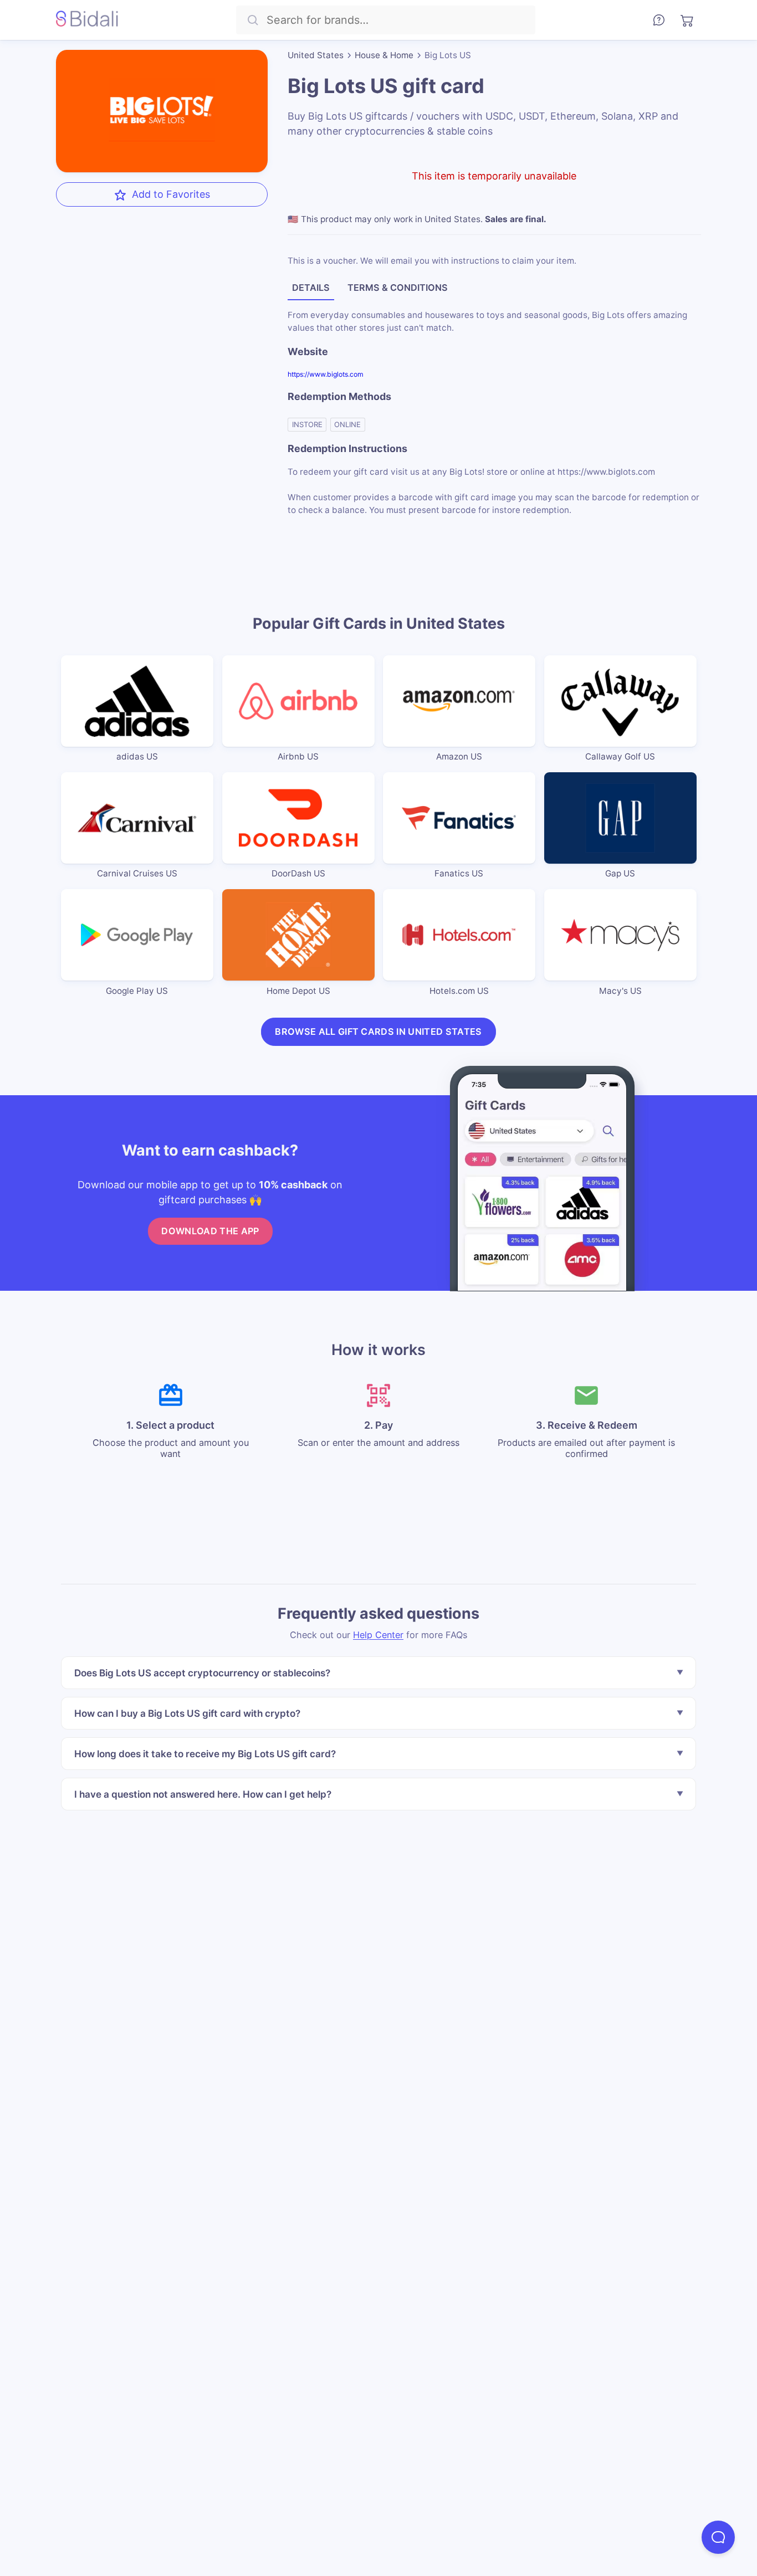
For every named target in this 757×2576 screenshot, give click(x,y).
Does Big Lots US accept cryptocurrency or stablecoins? (202, 1673)
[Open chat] (718, 2537)
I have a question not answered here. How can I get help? (203, 1794)
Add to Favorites (171, 194)
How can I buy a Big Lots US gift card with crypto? (187, 1713)
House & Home (384, 55)
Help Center (378, 1635)
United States (316, 55)
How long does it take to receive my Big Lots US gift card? (205, 1754)
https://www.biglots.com (326, 374)
